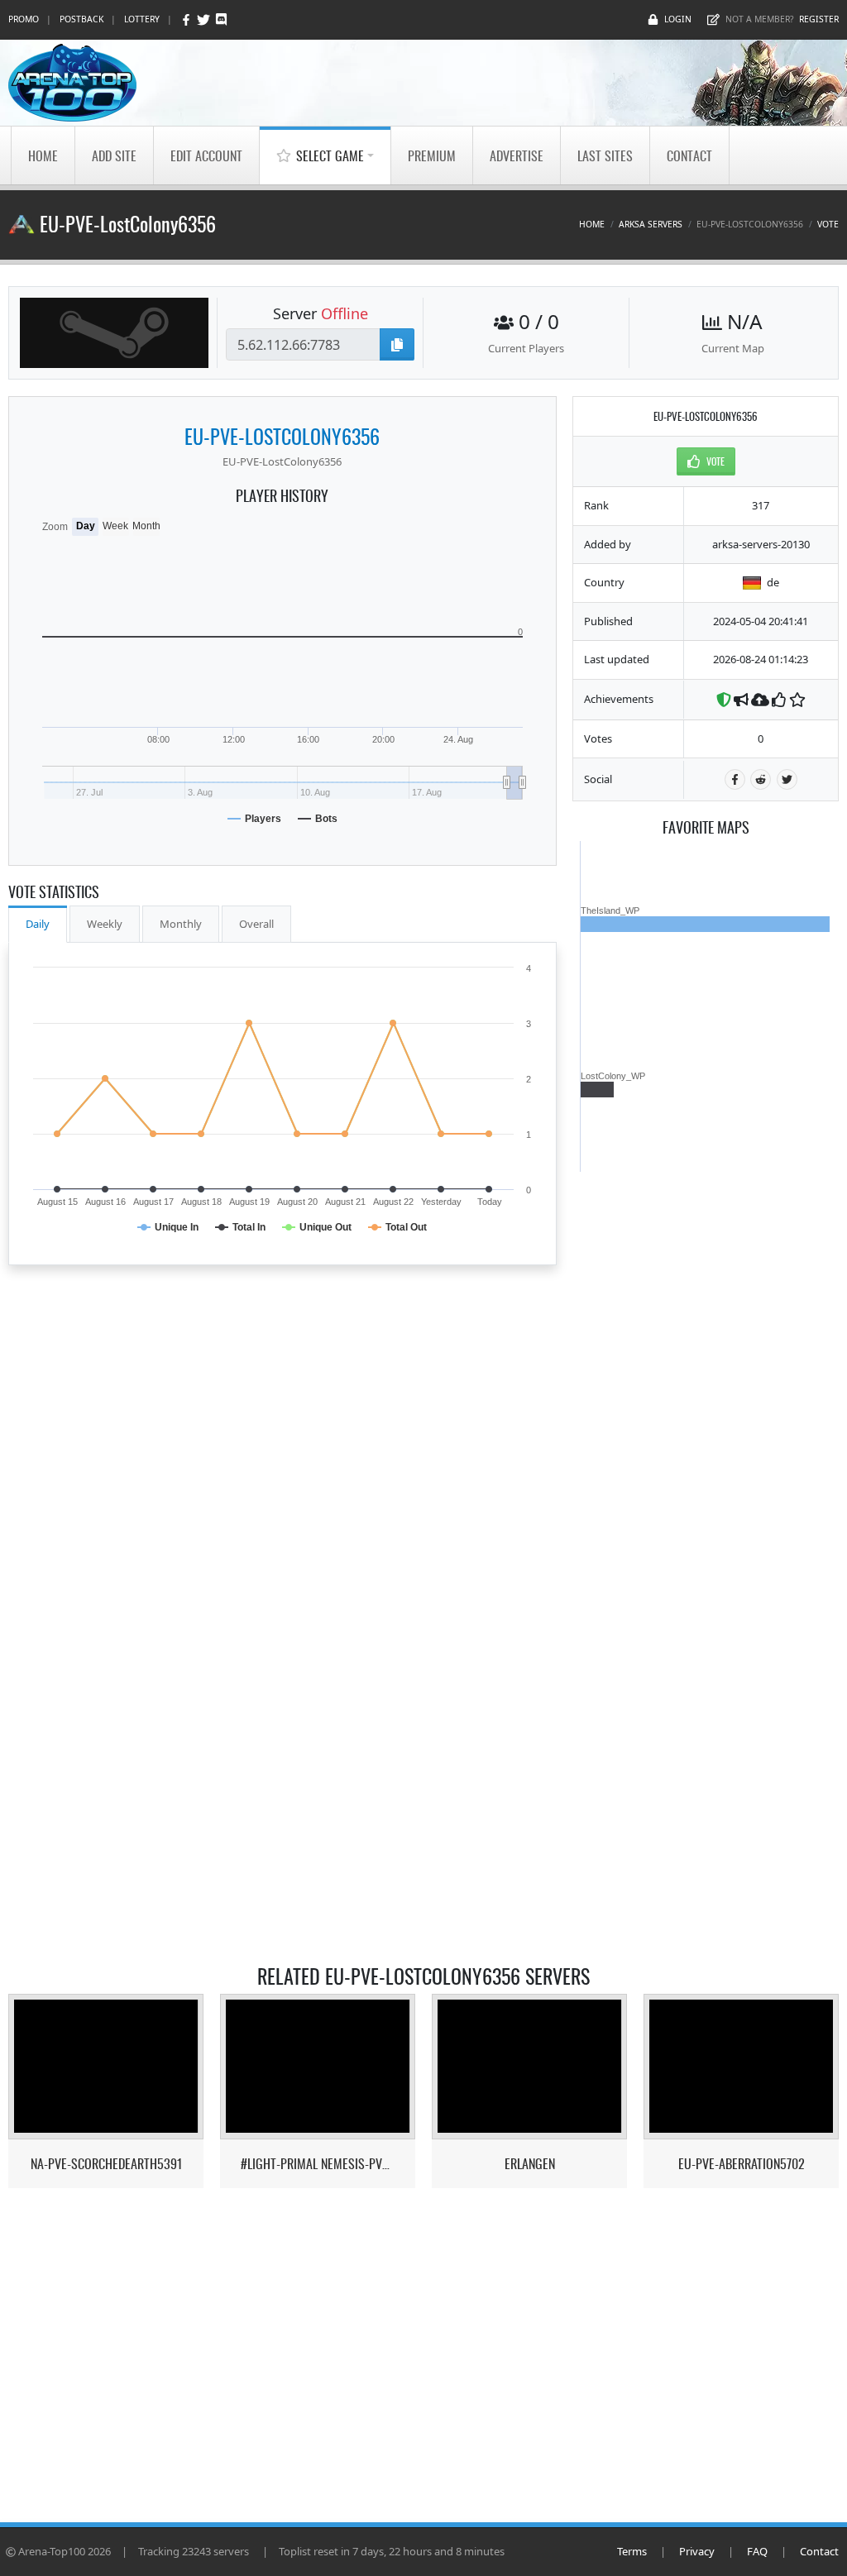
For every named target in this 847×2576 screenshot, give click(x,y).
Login (678, 19)
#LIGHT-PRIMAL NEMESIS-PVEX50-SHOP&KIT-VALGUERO (318, 2164)
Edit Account (206, 155)
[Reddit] (761, 779)
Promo (24, 19)
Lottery (142, 19)
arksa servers (651, 224)
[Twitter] (205, 19)
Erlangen (530, 2164)
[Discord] (221, 19)
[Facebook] (187, 19)
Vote (828, 224)
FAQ (757, 2551)
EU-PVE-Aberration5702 (742, 2164)
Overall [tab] (256, 924)
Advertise (517, 155)
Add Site (114, 155)
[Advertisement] (706, 1420)
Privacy (697, 2551)
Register (819, 19)
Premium (432, 155)
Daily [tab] (38, 924)
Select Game (330, 155)
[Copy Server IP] (397, 344)
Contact (689, 155)
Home (43, 155)
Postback (81, 19)
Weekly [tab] (105, 924)
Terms (632, 2551)
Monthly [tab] (181, 924)
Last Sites (605, 155)
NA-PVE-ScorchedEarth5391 (106, 2164)
